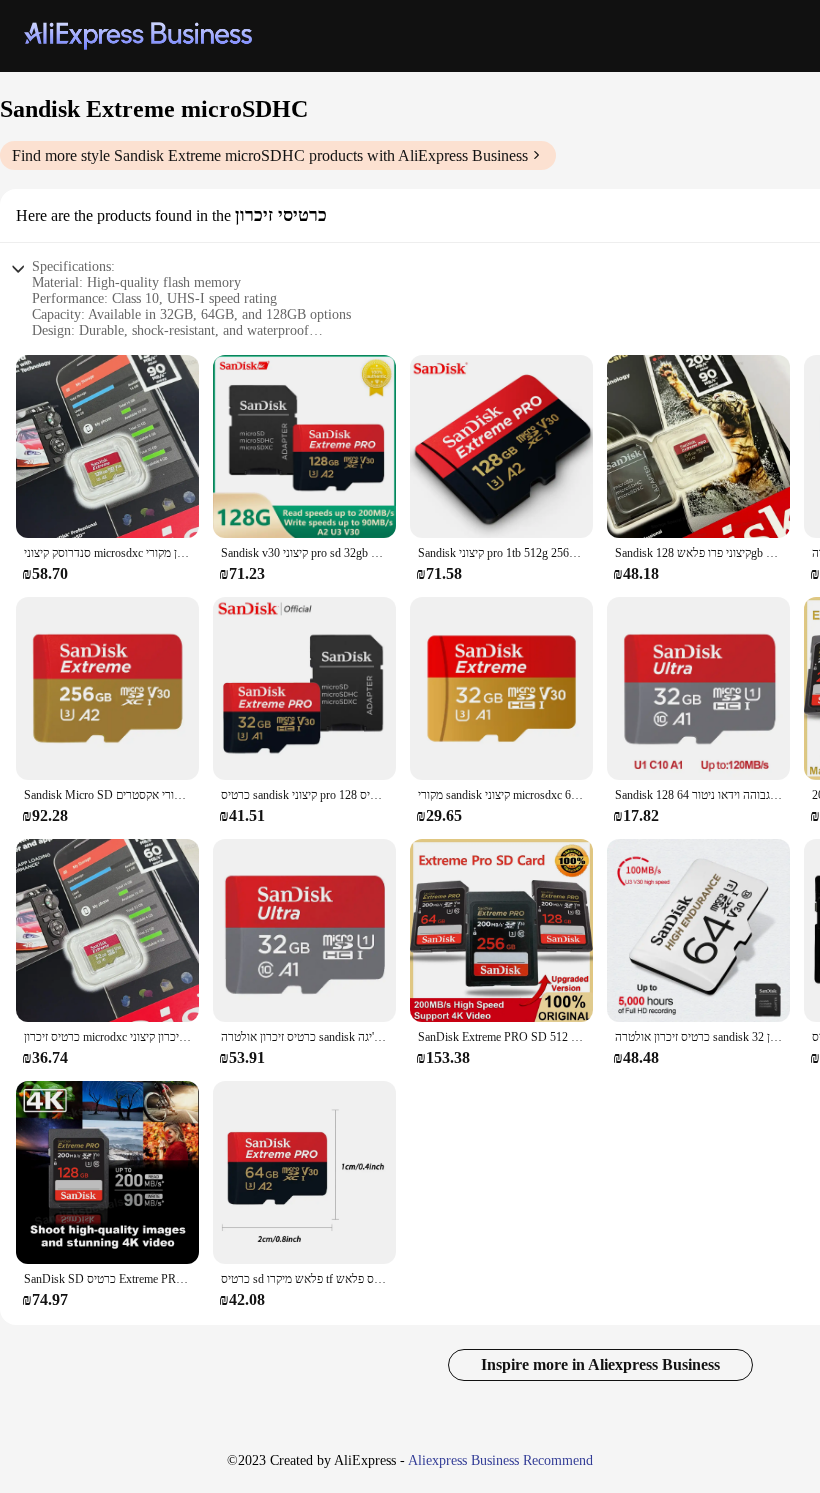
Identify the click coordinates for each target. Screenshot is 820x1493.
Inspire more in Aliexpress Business (600, 1364)
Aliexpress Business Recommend (500, 1460)
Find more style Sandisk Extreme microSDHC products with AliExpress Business (270, 155)
